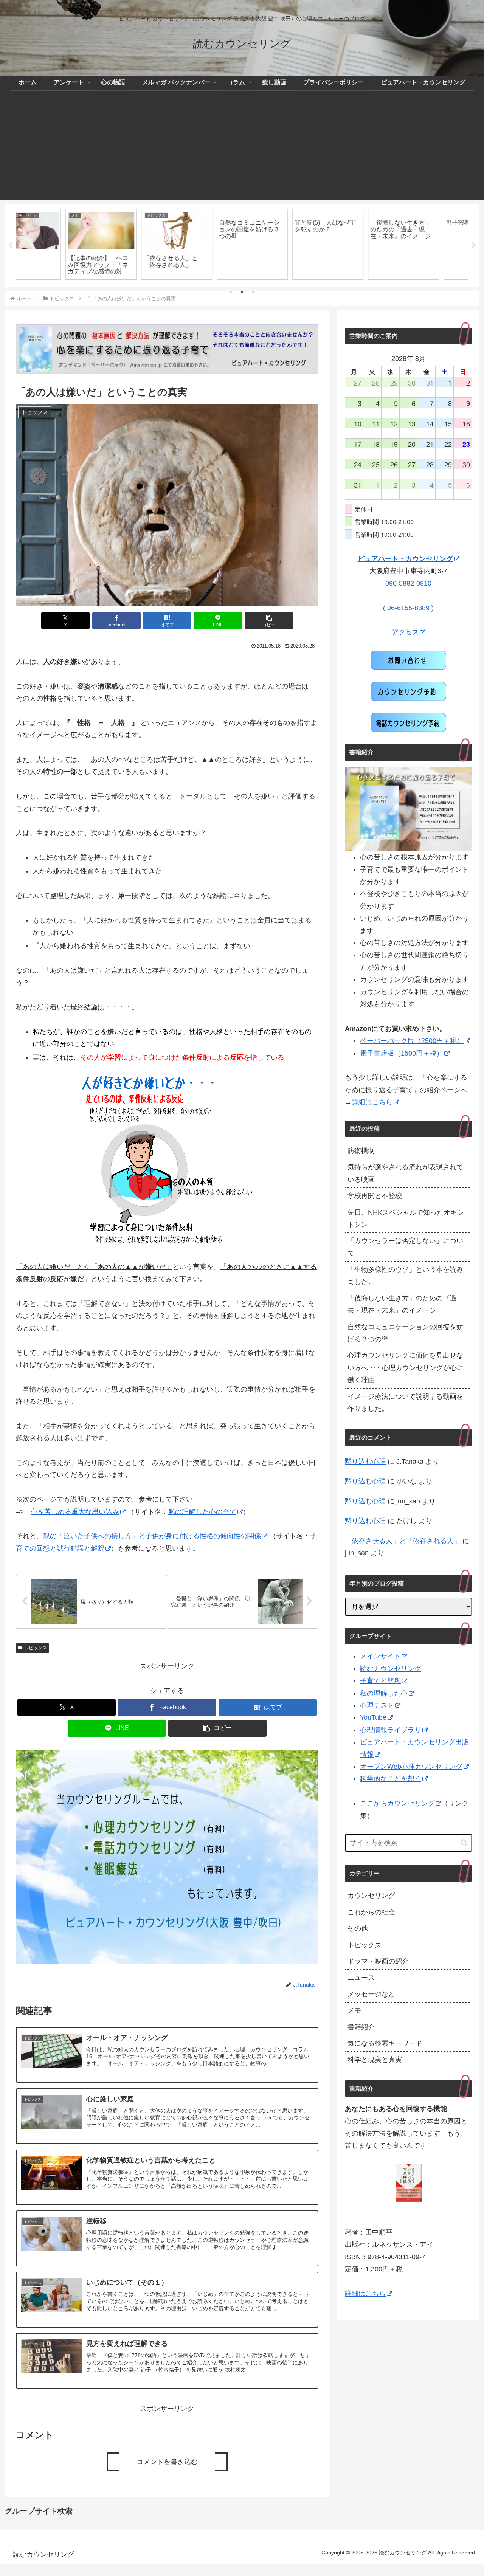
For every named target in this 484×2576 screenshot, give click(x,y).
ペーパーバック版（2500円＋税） (412, 1041)
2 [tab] (242, 292)
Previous (10, 245)
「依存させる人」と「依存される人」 (403, 1541)
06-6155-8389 (408, 608)
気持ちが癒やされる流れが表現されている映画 (405, 1173)
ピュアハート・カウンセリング (405, 559)
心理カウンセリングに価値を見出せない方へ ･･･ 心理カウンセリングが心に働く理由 (406, 1368)
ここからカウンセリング (397, 1803)
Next (474, 245)
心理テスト (377, 1705)
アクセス (405, 632)
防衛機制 (361, 1151)
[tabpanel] (53, 244)
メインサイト (380, 1656)
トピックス (36, 1648)
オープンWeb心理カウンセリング (411, 1767)
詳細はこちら (372, 1102)
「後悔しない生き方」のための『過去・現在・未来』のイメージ (402, 1304)
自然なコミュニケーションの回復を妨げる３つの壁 (405, 1333)
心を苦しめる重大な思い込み (75, 1512)
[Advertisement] (242, 147)
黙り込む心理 (365, 1462)
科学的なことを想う (391, 1779)
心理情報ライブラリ (391, 1730)
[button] (269, 621)
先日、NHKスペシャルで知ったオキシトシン (406, 1218)
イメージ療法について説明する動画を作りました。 (405, 1403)
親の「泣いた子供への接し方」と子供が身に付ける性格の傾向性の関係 (152, 1536)
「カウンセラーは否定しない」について (405, 1247)
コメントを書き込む (167, 2462)
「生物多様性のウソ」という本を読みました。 (405, 1276)
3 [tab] (253, 292)
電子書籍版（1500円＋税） (402, 1053)
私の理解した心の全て (202, 1512)
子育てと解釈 (380, 1681)
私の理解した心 (384, 1693)
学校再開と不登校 (375, 1196)
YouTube (373, 1717)
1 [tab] (231, 292)
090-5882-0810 (408, 583)
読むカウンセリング (391, 1669)
